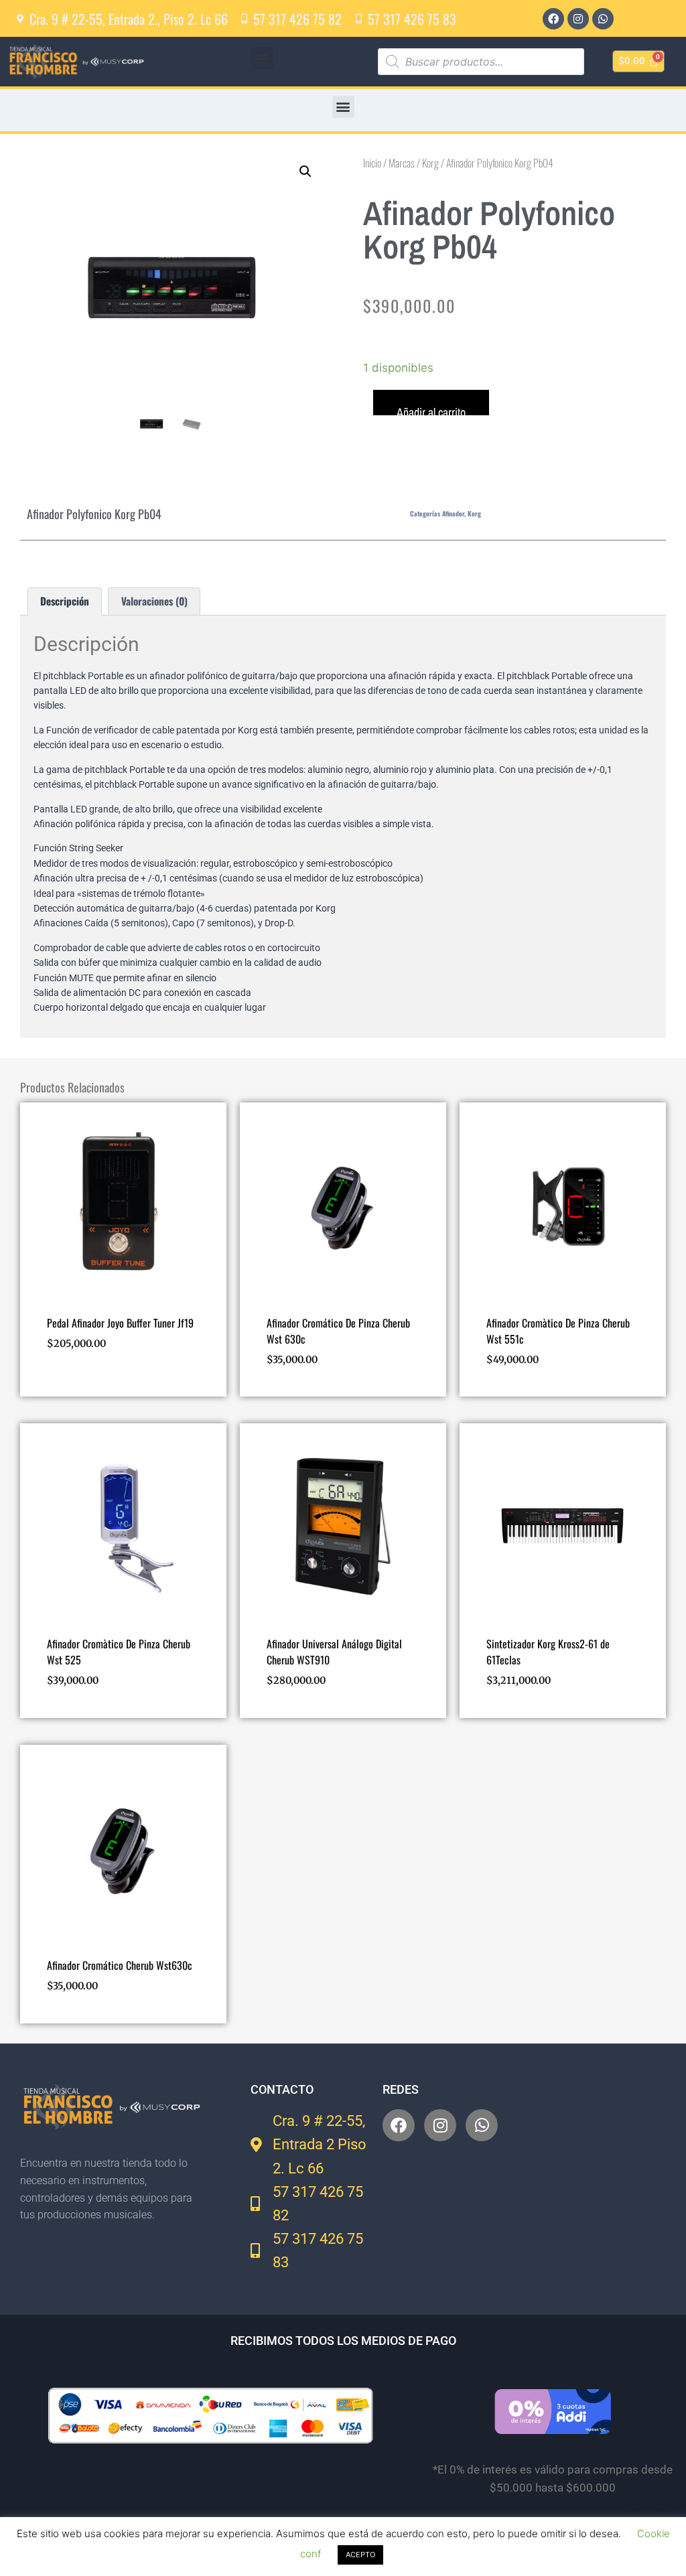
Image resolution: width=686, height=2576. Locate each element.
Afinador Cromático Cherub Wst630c (120, 1965)
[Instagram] (578, 19)
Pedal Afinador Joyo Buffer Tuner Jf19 (120, 1323)
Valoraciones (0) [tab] (154, 601)
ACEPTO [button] (360, 2555)
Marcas (402, 163)
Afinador (453, 513)
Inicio (372, 163)
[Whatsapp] (603, 19)
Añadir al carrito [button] (88, 1382)
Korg (430, 163)
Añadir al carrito (431, 410)
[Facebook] (553, 19)
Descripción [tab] (65, 601)
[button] (262, 58)
